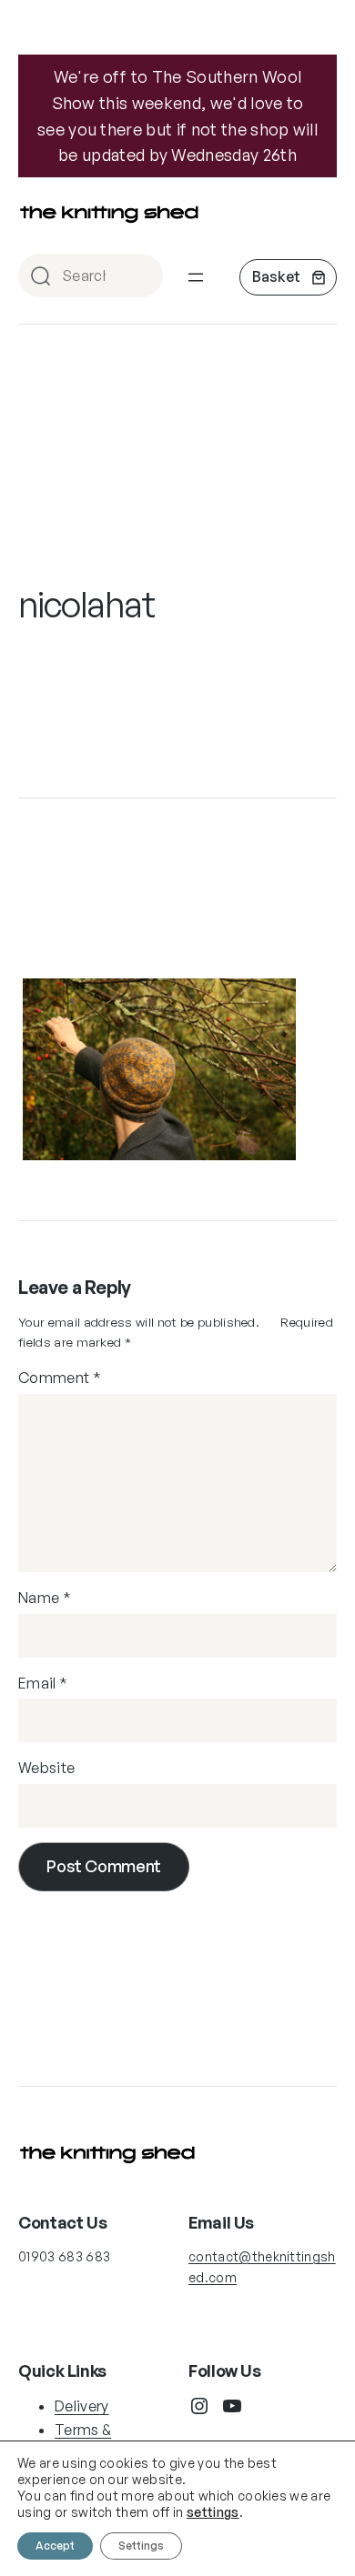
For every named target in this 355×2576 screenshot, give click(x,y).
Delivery (82, 2406)
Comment (60, 1378)
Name (45, 1598)
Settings (141, 2546)
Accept (55, 2546)
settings (213, 2512)
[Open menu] (196, 277)
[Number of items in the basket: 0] (288, 277)
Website (46, 1768)
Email (43, 1683)
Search (141, 277)
